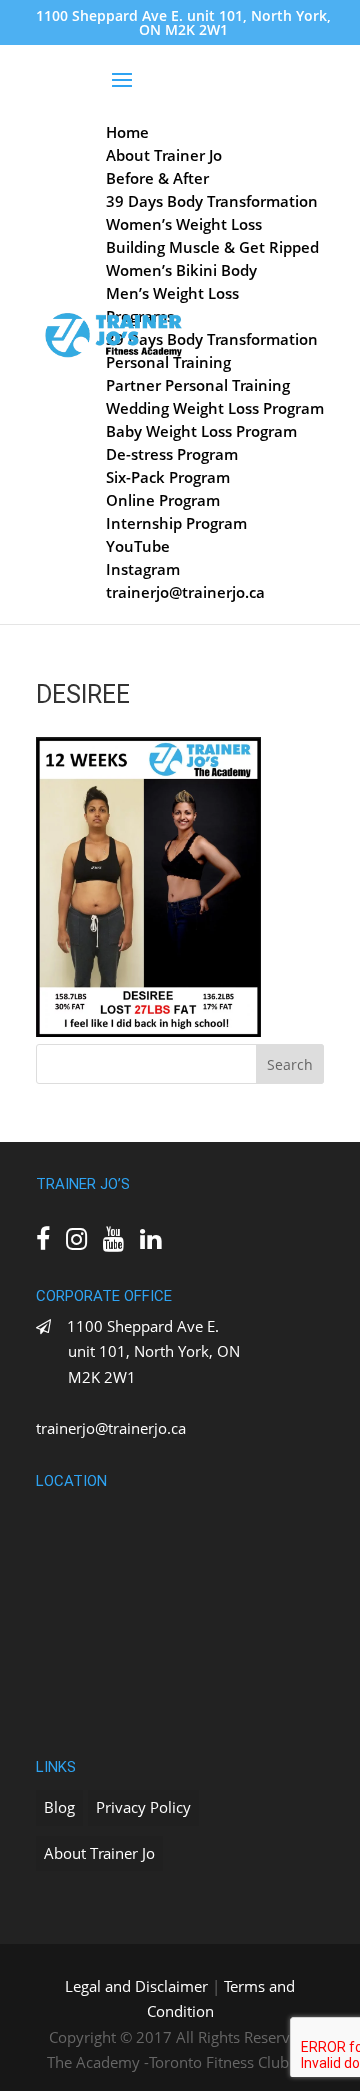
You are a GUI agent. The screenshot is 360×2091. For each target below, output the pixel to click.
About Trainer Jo (99, 1853)
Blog (59, 1807)
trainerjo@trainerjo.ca (111, 1428)
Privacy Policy (143, 1807)
